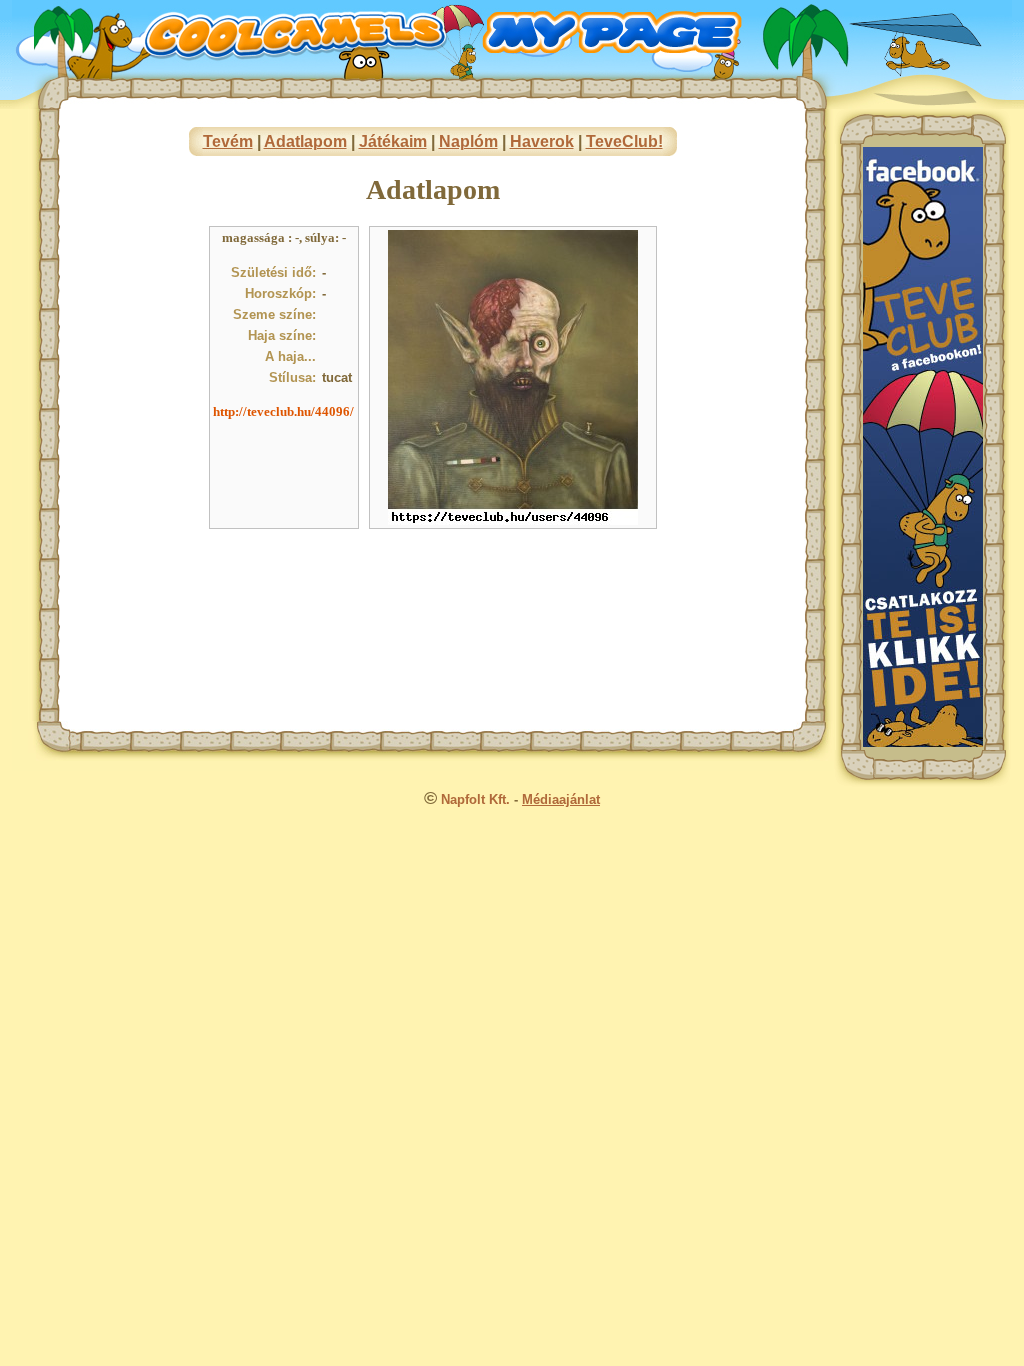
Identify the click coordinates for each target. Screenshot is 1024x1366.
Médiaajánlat (561, 799)
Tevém (228, 141)
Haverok (542, 141)
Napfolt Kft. (475, 799)
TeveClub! (624, 141)
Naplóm (468, 141)
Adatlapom (305, 141)
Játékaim (393, 141)
